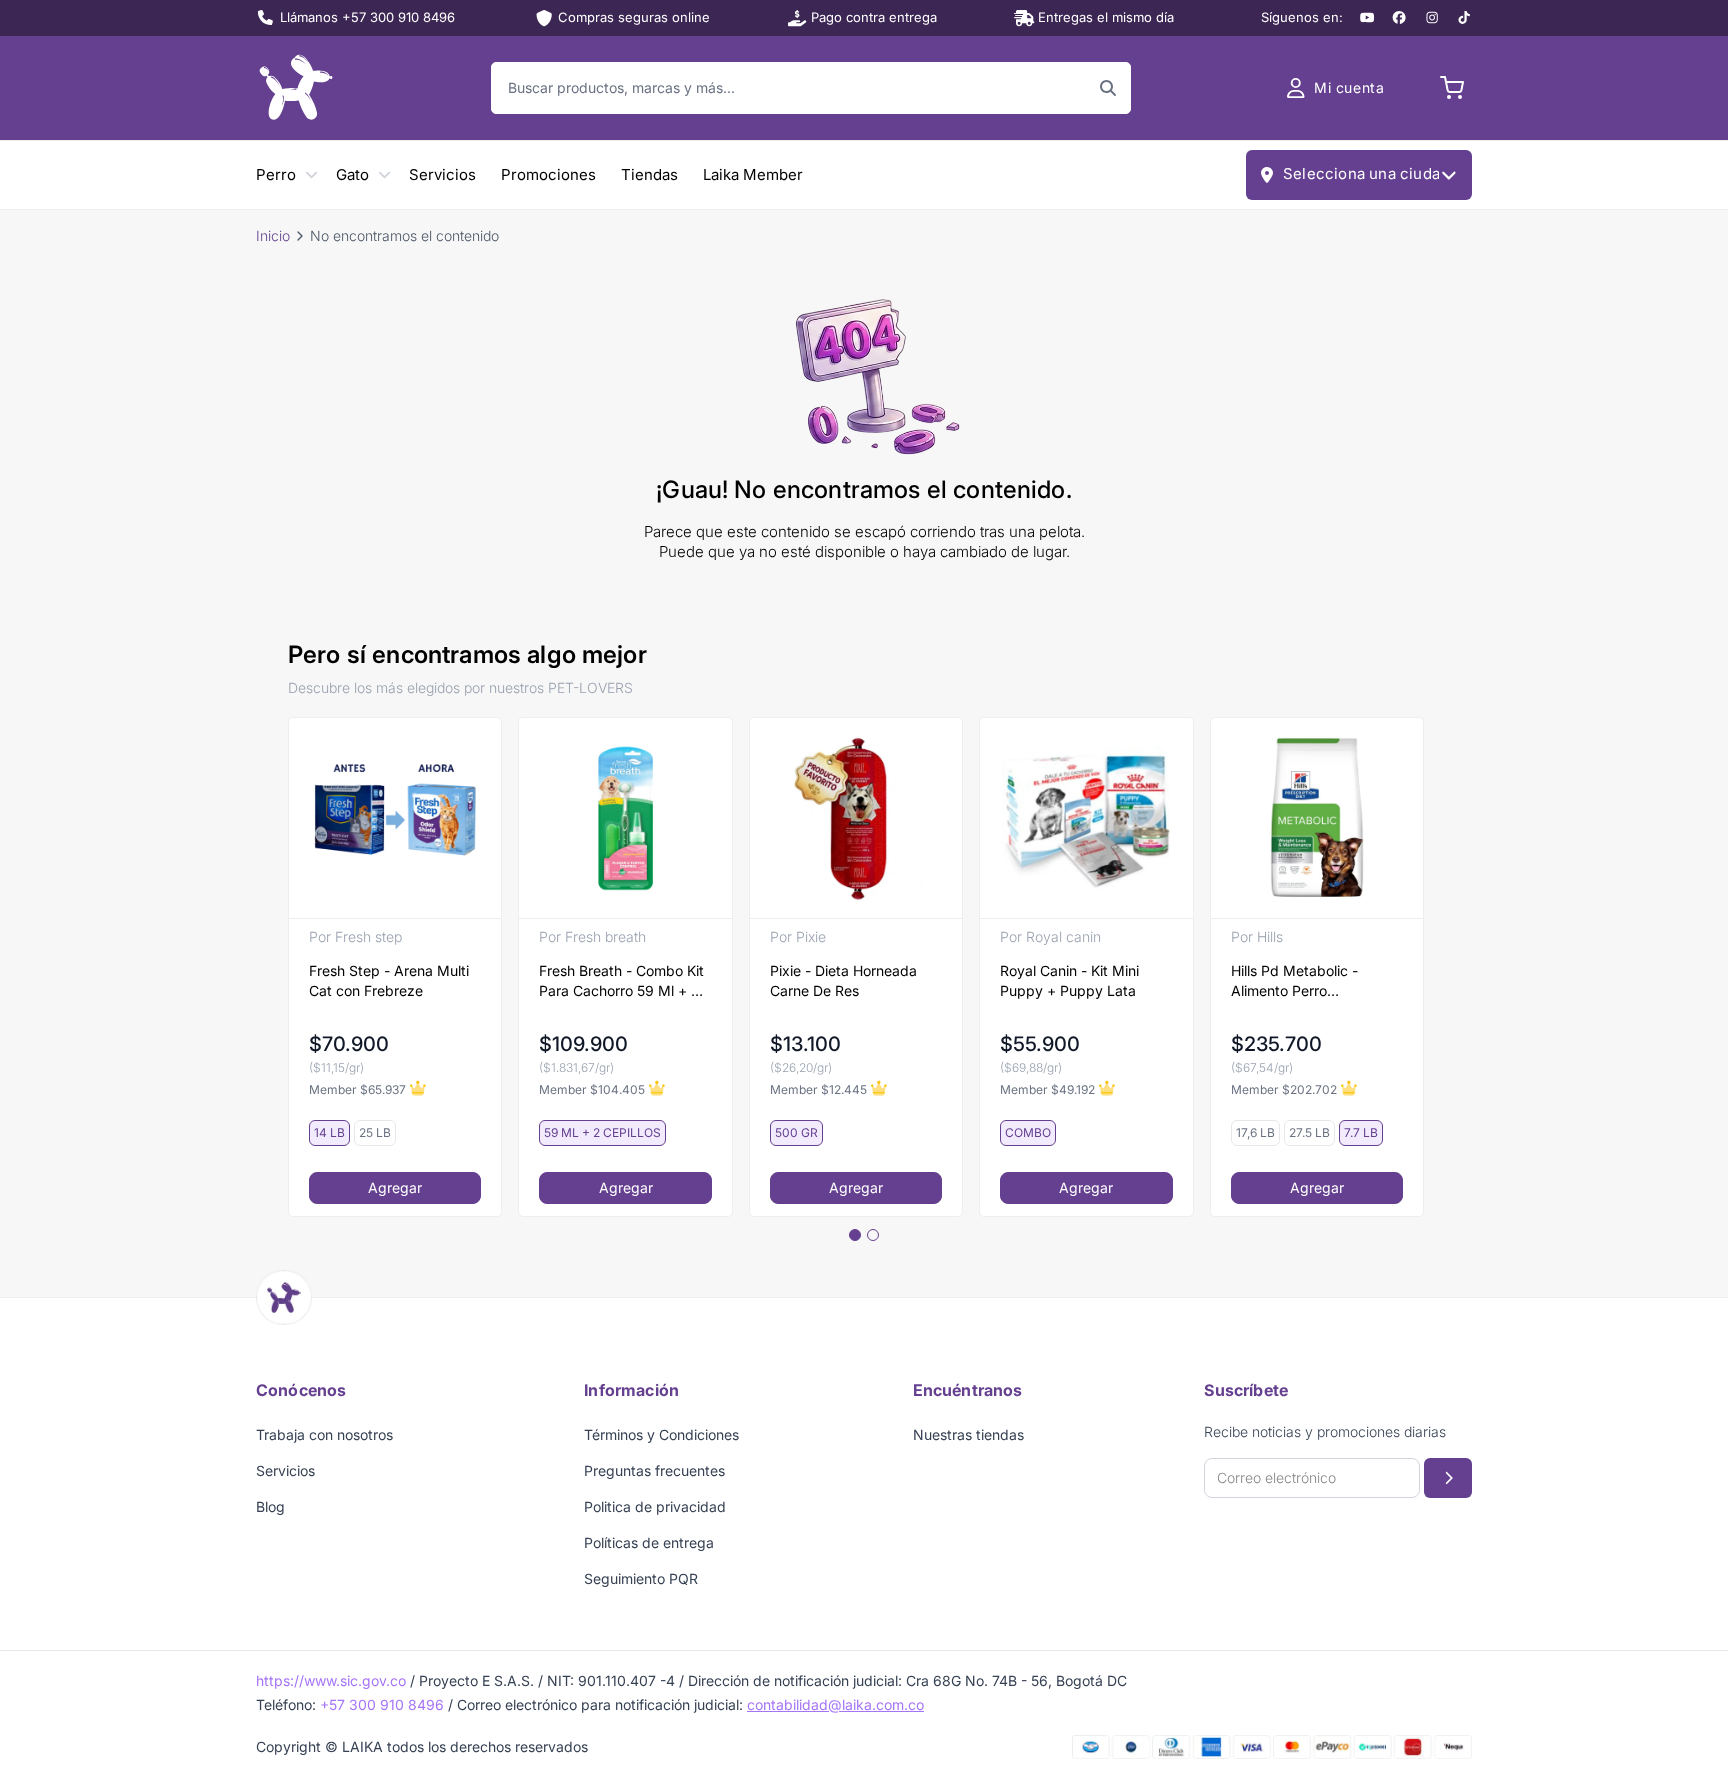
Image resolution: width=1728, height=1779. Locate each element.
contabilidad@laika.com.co (835, 1704)
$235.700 (1276, 1044)
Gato (352, 174)
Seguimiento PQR (641, 1578)
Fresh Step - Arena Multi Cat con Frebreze (389, 980)
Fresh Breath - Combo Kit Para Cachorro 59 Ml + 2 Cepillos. (621, 981)
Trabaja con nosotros (324, 1434)
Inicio (273, 235)
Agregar (395, 1187)
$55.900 (1040, 1044)
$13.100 (805, 1044)
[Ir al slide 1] (855, 1235)
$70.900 (349, 1044)
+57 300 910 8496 (382, 1704)
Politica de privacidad (655, 1506)
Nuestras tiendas (968, 1434)
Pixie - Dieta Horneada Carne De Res (843, 980)
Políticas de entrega (649, 1542)
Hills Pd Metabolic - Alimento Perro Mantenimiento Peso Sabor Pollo (1297, 981)
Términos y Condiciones (661, 1434)
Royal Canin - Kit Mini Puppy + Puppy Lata (1069, 980)
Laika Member (753, 174)
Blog (270, 1506)
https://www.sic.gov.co (331, 1680)
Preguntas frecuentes (654, 1470)
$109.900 (583, 1044)
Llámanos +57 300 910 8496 (367, 17)
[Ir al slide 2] (873, 1235)
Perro (276, 174)
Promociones (548, 174)
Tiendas (649, 174)
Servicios (442, 174)
